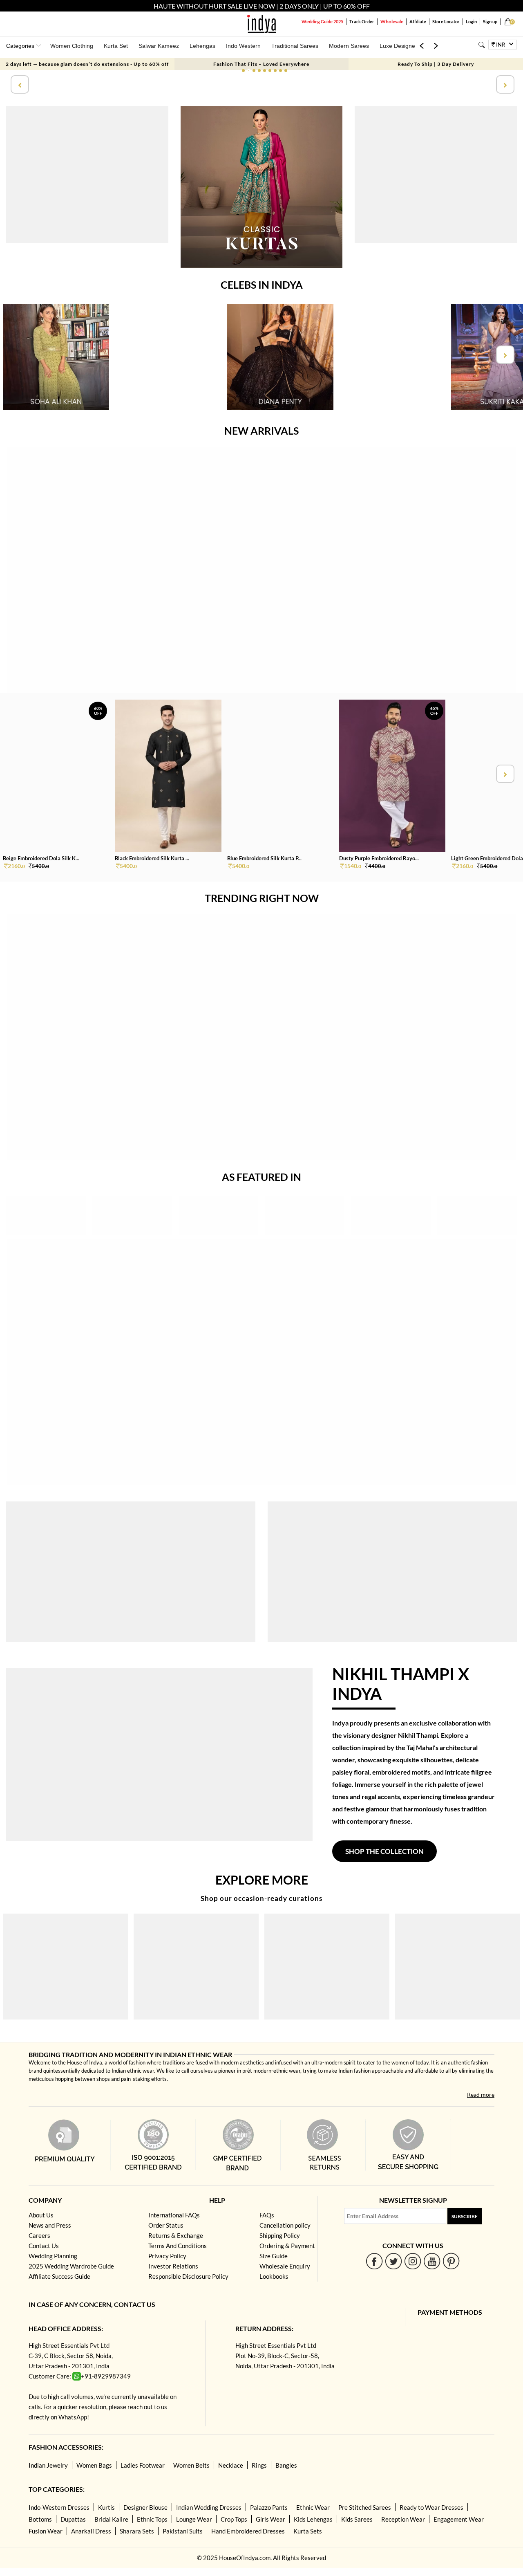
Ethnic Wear (313, 2507)
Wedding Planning (53, 2256)
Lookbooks (274, 2276)
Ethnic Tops (152, 2519)
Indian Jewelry (48, 2465)
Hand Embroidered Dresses (248, 2531)
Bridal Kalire (111, 2519)
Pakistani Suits (183, 2531)
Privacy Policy (167, 2256)
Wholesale (392, 21)
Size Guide (274, 2256)
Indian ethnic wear (133, 2071)
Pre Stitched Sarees (365, 2507)
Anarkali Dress (91, 2531)
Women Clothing (72, 46)
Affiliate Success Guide (59, 2276)
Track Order (362, 21)
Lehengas (202, 46)
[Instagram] (413, 2261)
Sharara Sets (137, 2531)
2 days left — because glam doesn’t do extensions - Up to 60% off (87, 64)
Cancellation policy (285, 2225)
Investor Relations (173, 2266)
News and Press (50, 2225)
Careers (39, 2235)
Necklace (231, 2465)
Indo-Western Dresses (59, 2507)
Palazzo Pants (269, 2507)
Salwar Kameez (159, 46)
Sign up (490, 21)
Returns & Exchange (176, 2235)
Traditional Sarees (295, 46)
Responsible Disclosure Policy (188, 2276)
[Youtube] (432, 2261)
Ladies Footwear (143, 2465)
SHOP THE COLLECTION (384, 1851)
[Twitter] (394, 2261)
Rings (259, 2465)
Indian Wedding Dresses (209, 2507)
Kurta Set (116, 46)
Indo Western (243, 46)
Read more (481, 2095)
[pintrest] (451, 2261)
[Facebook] (374, 2261)
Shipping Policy (280, 2235)
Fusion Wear (46, 2531)
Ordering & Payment (287, 2246)
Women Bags (94, 2465)
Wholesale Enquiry (285, 2266)
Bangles (286, 2465)
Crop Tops (234, 2519)
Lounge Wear (194, 2519)
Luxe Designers (400, 46)
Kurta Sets (308, 2531)
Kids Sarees (357, 2519)
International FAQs (174, 2215)
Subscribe (465, 2216)
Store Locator (446, 21)
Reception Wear (403, 2519)
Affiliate (418, 21)
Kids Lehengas (313, 2519)
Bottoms (40, 2519)
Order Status (166, 2225)
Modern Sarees (349, 46)
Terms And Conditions (178, 2246)
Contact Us (44, 2246)
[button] (243, 71)
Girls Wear (270, 2519)
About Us (41, 2215)
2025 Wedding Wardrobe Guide (71, 2266)
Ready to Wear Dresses (431, 2507)
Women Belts (191, 2465)
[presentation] (19, 84)
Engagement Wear (459, 2519)
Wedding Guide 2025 (322, 21)
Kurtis (106, 2507)
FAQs (267, 2215)
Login (471, 21)
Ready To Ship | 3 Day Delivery (436, 64)
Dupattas (73, 2519)
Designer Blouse (145, 2507)
